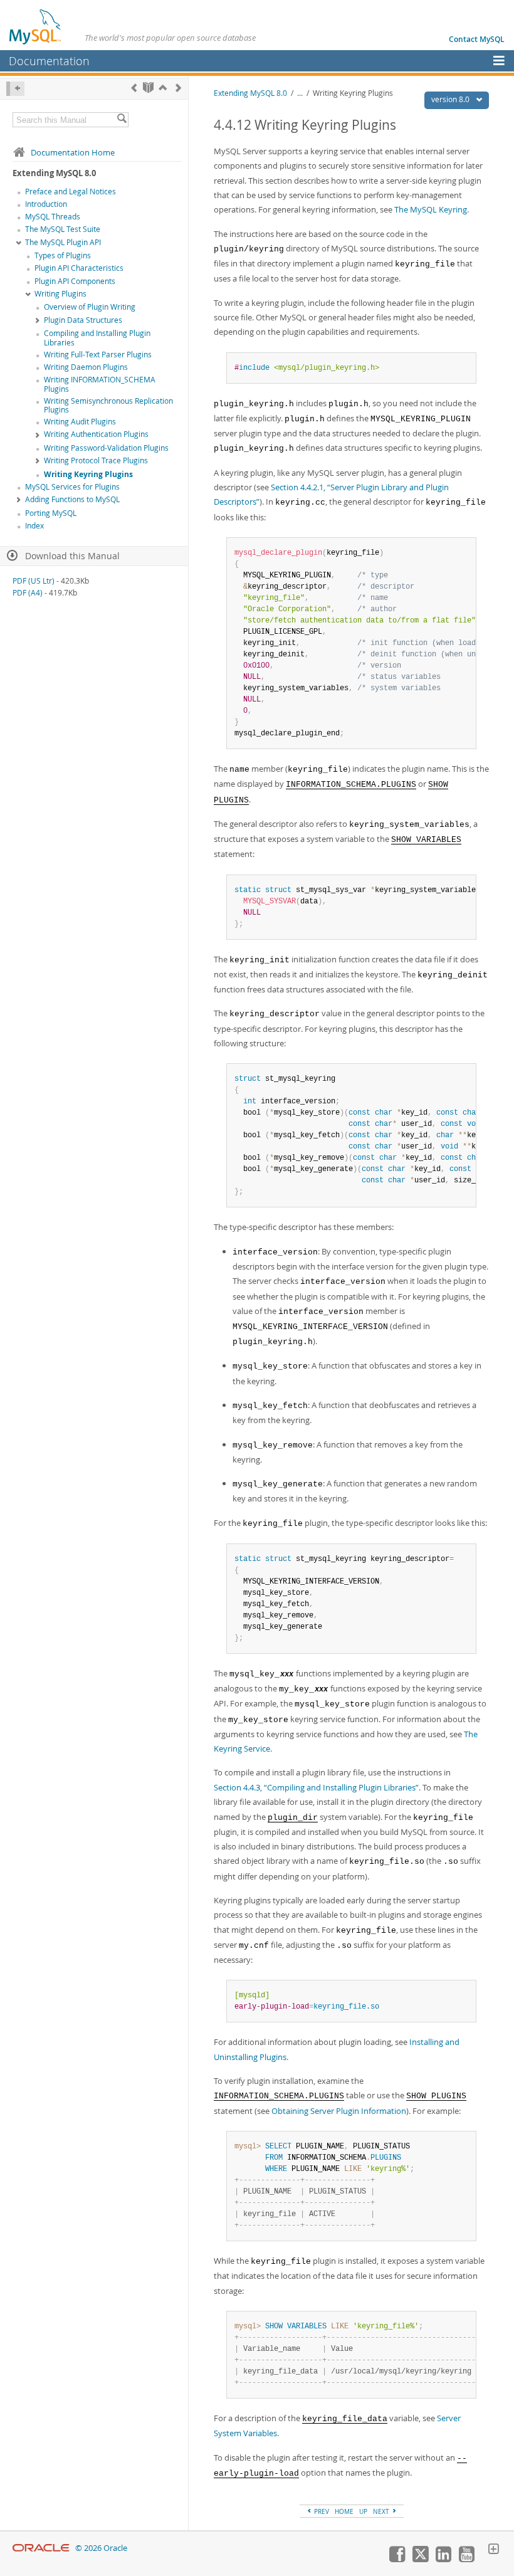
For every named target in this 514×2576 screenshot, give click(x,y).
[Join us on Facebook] (397, 2559)
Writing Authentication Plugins (96, 434)
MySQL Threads (53, 217)
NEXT (382, 2511)
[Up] (163, 87)
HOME (344, 2511)
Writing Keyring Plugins (88, 474)
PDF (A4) (28, 593)
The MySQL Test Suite (63, 229)
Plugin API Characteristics (79, 268)
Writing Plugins (60, 294)
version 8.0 (451, 99)
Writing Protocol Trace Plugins (96, 460)
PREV (321, 2511)
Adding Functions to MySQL (72, 499)
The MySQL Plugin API (63, 242)
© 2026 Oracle (101, 2548)
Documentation (49, 61)
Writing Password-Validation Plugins (106, 448)
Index (34, 526)
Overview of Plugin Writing (90, 307)
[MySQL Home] (36, 26)
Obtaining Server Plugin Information (339, 2111)
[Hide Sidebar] (15, 89)
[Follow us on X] (420, 2559)
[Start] (148, 87)
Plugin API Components (75, 281)
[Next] (178, 87)
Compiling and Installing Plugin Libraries (97, 338)
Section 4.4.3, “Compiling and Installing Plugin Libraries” (316, 1787)
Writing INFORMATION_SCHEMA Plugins (100, 384)
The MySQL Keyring (431, 209)
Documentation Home (73, 152)
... (300, 93)
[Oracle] (41, 2548)
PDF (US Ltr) (34, 581)
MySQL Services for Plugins (72, 487)
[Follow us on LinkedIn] (443, 2559)
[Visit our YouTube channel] (466, 2559)
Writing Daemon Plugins (86, 367)
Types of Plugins (63, 255)
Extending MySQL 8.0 (250, 93)
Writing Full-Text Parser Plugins (98, 355)
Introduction (46, 204)
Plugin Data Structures (83, 320)
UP (363, 2511)
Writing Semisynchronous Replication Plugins (108, 406)
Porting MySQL (51, 513)
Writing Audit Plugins (80, 422)
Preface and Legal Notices (71, 192)
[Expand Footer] (493, 2550)
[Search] (122, 120)
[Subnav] (19, 243)
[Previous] (134, 87)
